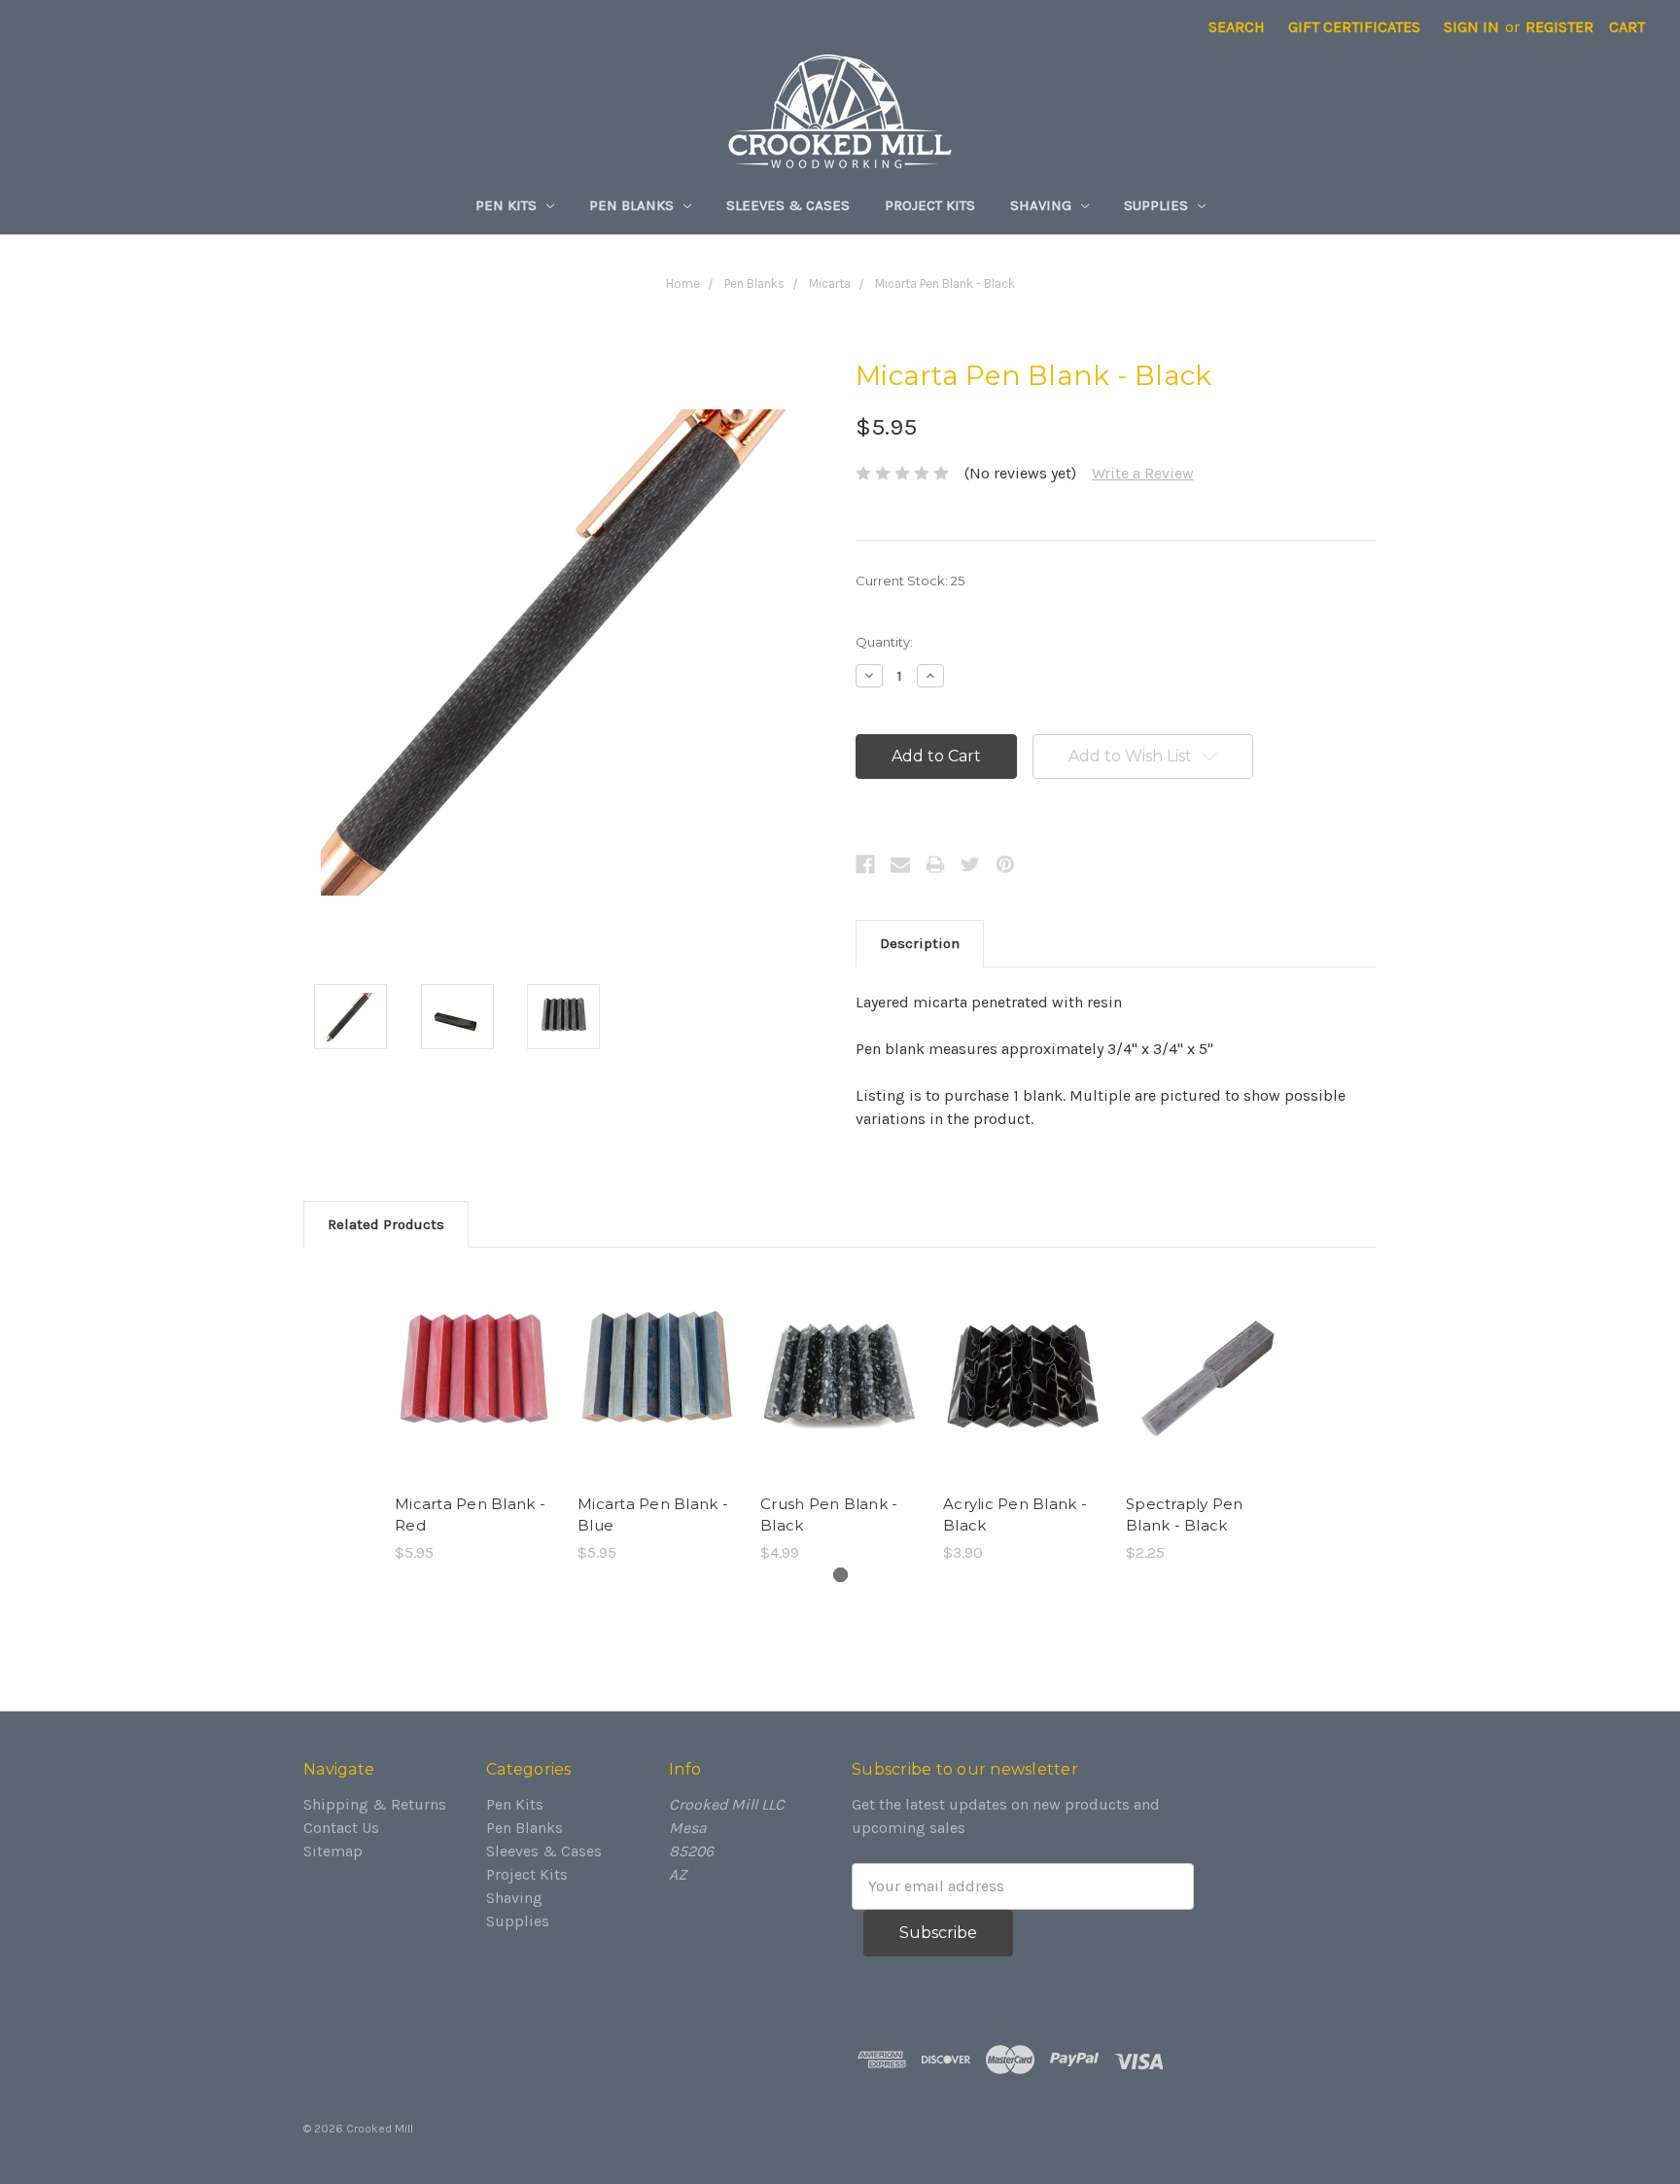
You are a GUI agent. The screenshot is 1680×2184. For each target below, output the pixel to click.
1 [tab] (840, 1575)
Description (920, 943)
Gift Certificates (1354, 27)
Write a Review (1143, 473)
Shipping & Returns (375, 1804)
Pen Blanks (633, 205)
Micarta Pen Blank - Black (945, 283)
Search (1237, 27)
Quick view (474, 1357)
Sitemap (333, 1851)
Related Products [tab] (386, 1224)
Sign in (1471, 27)
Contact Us (341, 1828)
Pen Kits (508, 205)
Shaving (1043, 205)
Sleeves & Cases (788, 205)
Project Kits (930, 205)
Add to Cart (475, 1396)
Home (683, 283)
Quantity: (884, 642)
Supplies (1158, 205)
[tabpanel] (474, 1417)
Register (1559, 27)
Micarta (830, 283)
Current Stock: (910, 581)
